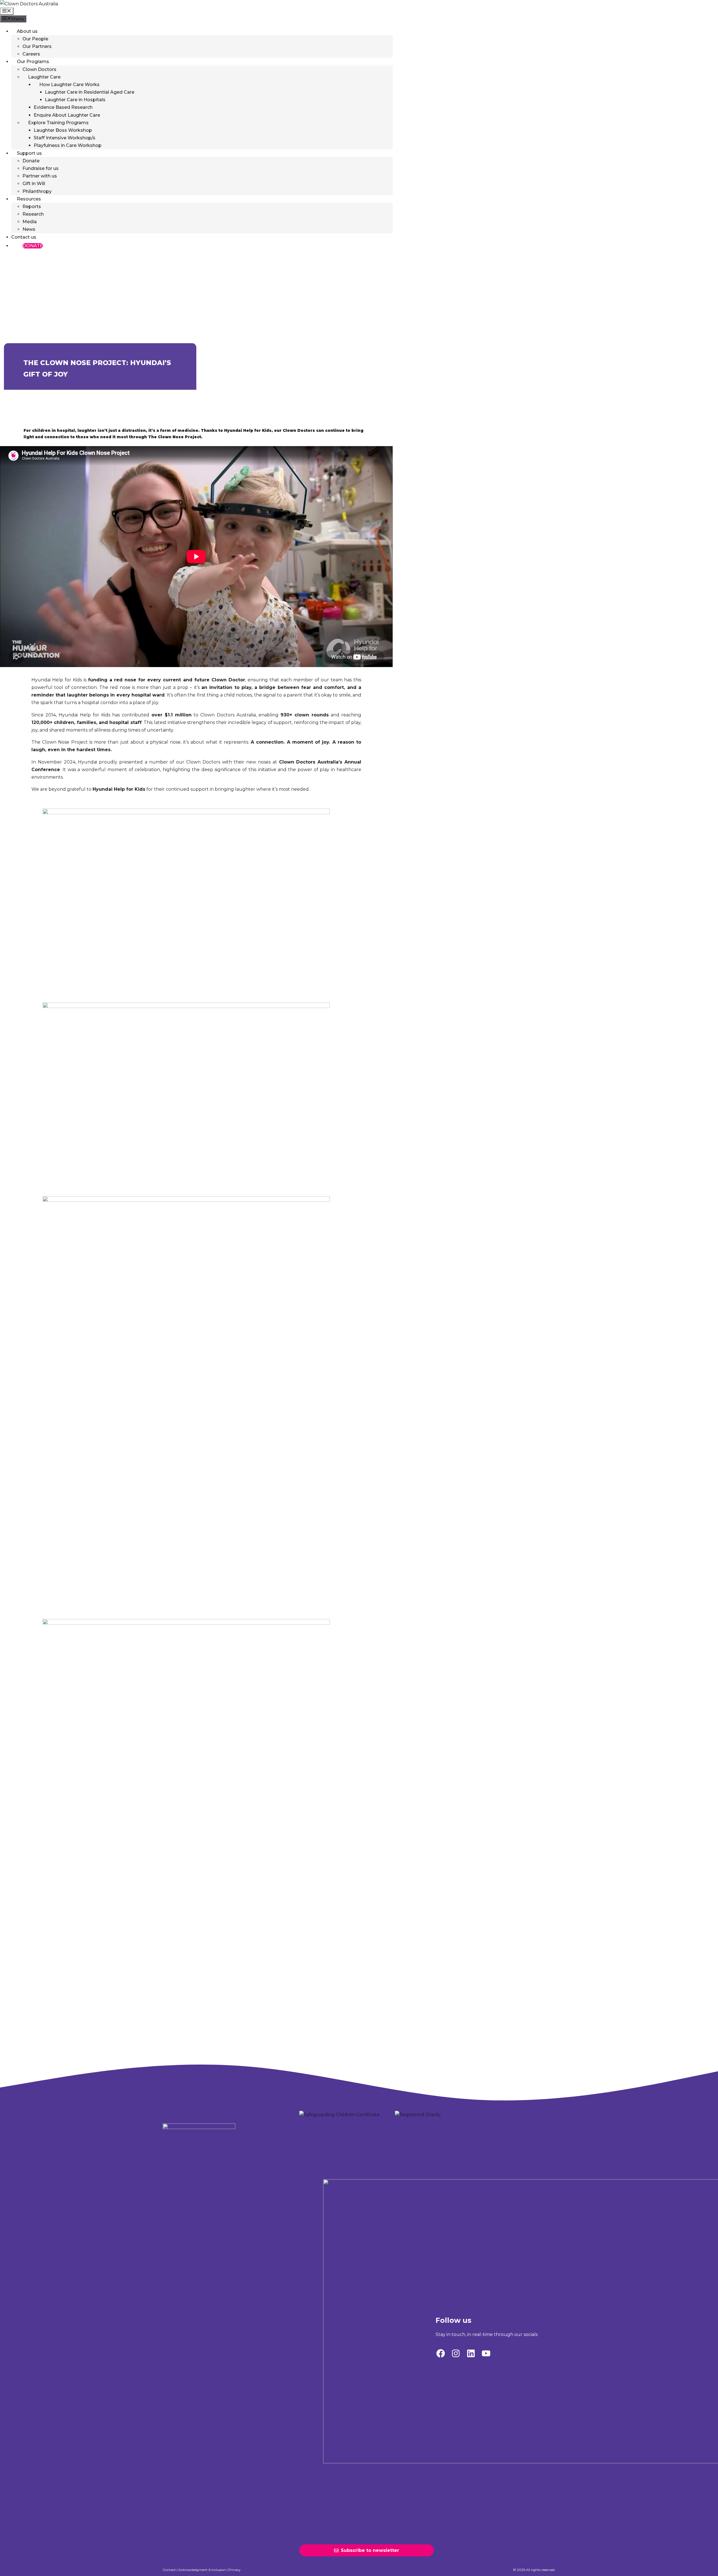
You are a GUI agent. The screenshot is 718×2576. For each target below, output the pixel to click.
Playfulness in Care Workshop (68, 145)
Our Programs (33, 62)
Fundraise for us (41, 168)
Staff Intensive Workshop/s (65, 138)
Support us (29, 153)
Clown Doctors (39, 69)
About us (27, 31)
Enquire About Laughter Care (67, 115)
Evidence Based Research (63, 107)
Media (30, 222)
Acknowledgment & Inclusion (202, 2570)
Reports (32, 207)
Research (33, 214)
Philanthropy (37, 191)
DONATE (33, 246)
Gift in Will (34, 184)
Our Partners (37, 46)
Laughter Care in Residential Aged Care (90, 92)
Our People (35, 39)
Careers (31, 54)
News (29, 229)
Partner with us (40, 176)
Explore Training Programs (58, 123)
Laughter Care (44, 77)
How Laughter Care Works (69, 85)
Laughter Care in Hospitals (75, 100)
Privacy (234, 2570)
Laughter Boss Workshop (63, 130)
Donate (31, 161)
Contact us (24, 237)
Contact (169, 2570)
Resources (29, 199)
